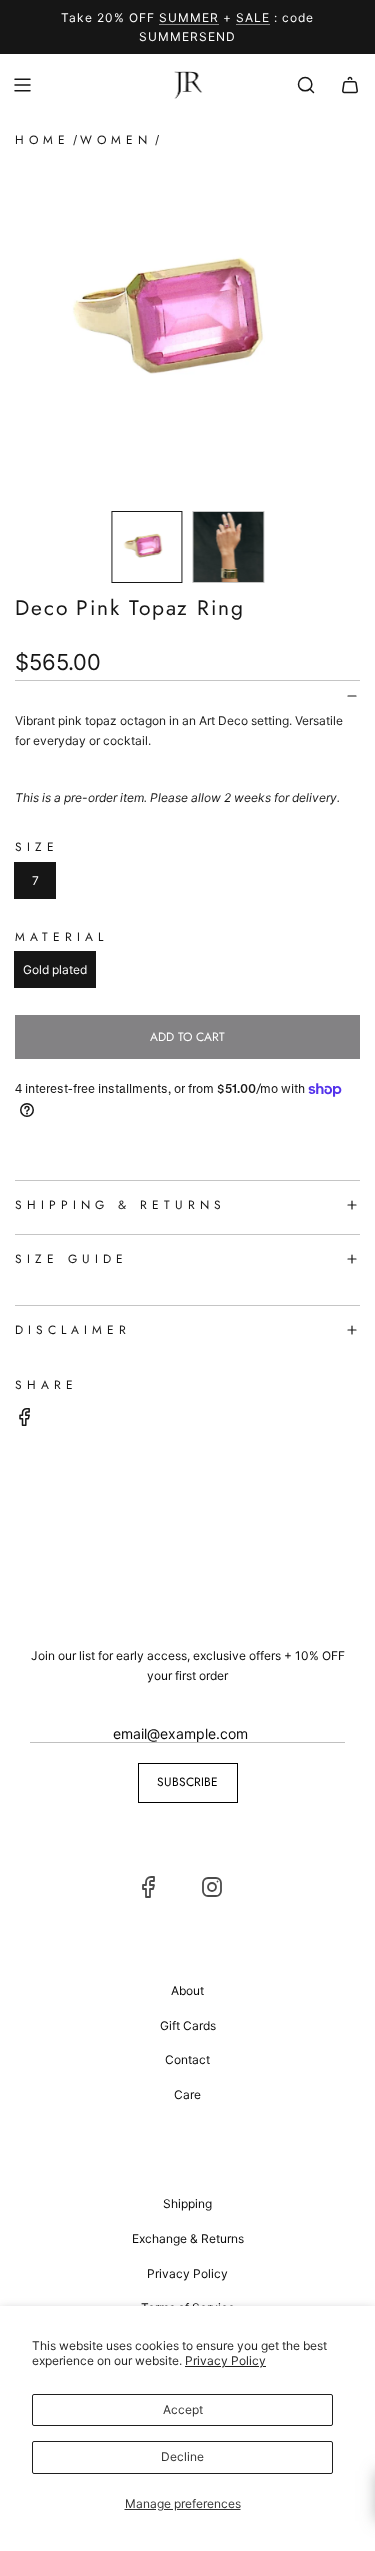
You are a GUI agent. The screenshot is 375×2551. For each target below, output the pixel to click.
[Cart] (350, 85)
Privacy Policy (225, 2360)
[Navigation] (22, 85)
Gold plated (55, 969)
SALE (253, 17)
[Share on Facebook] (25, 1419)
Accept (183, 2409)
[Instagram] (212, 1887)
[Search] (306, 85)
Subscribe (187, 1782)
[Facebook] (149, 1887)
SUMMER (189, 17)
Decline (182, 2456)
